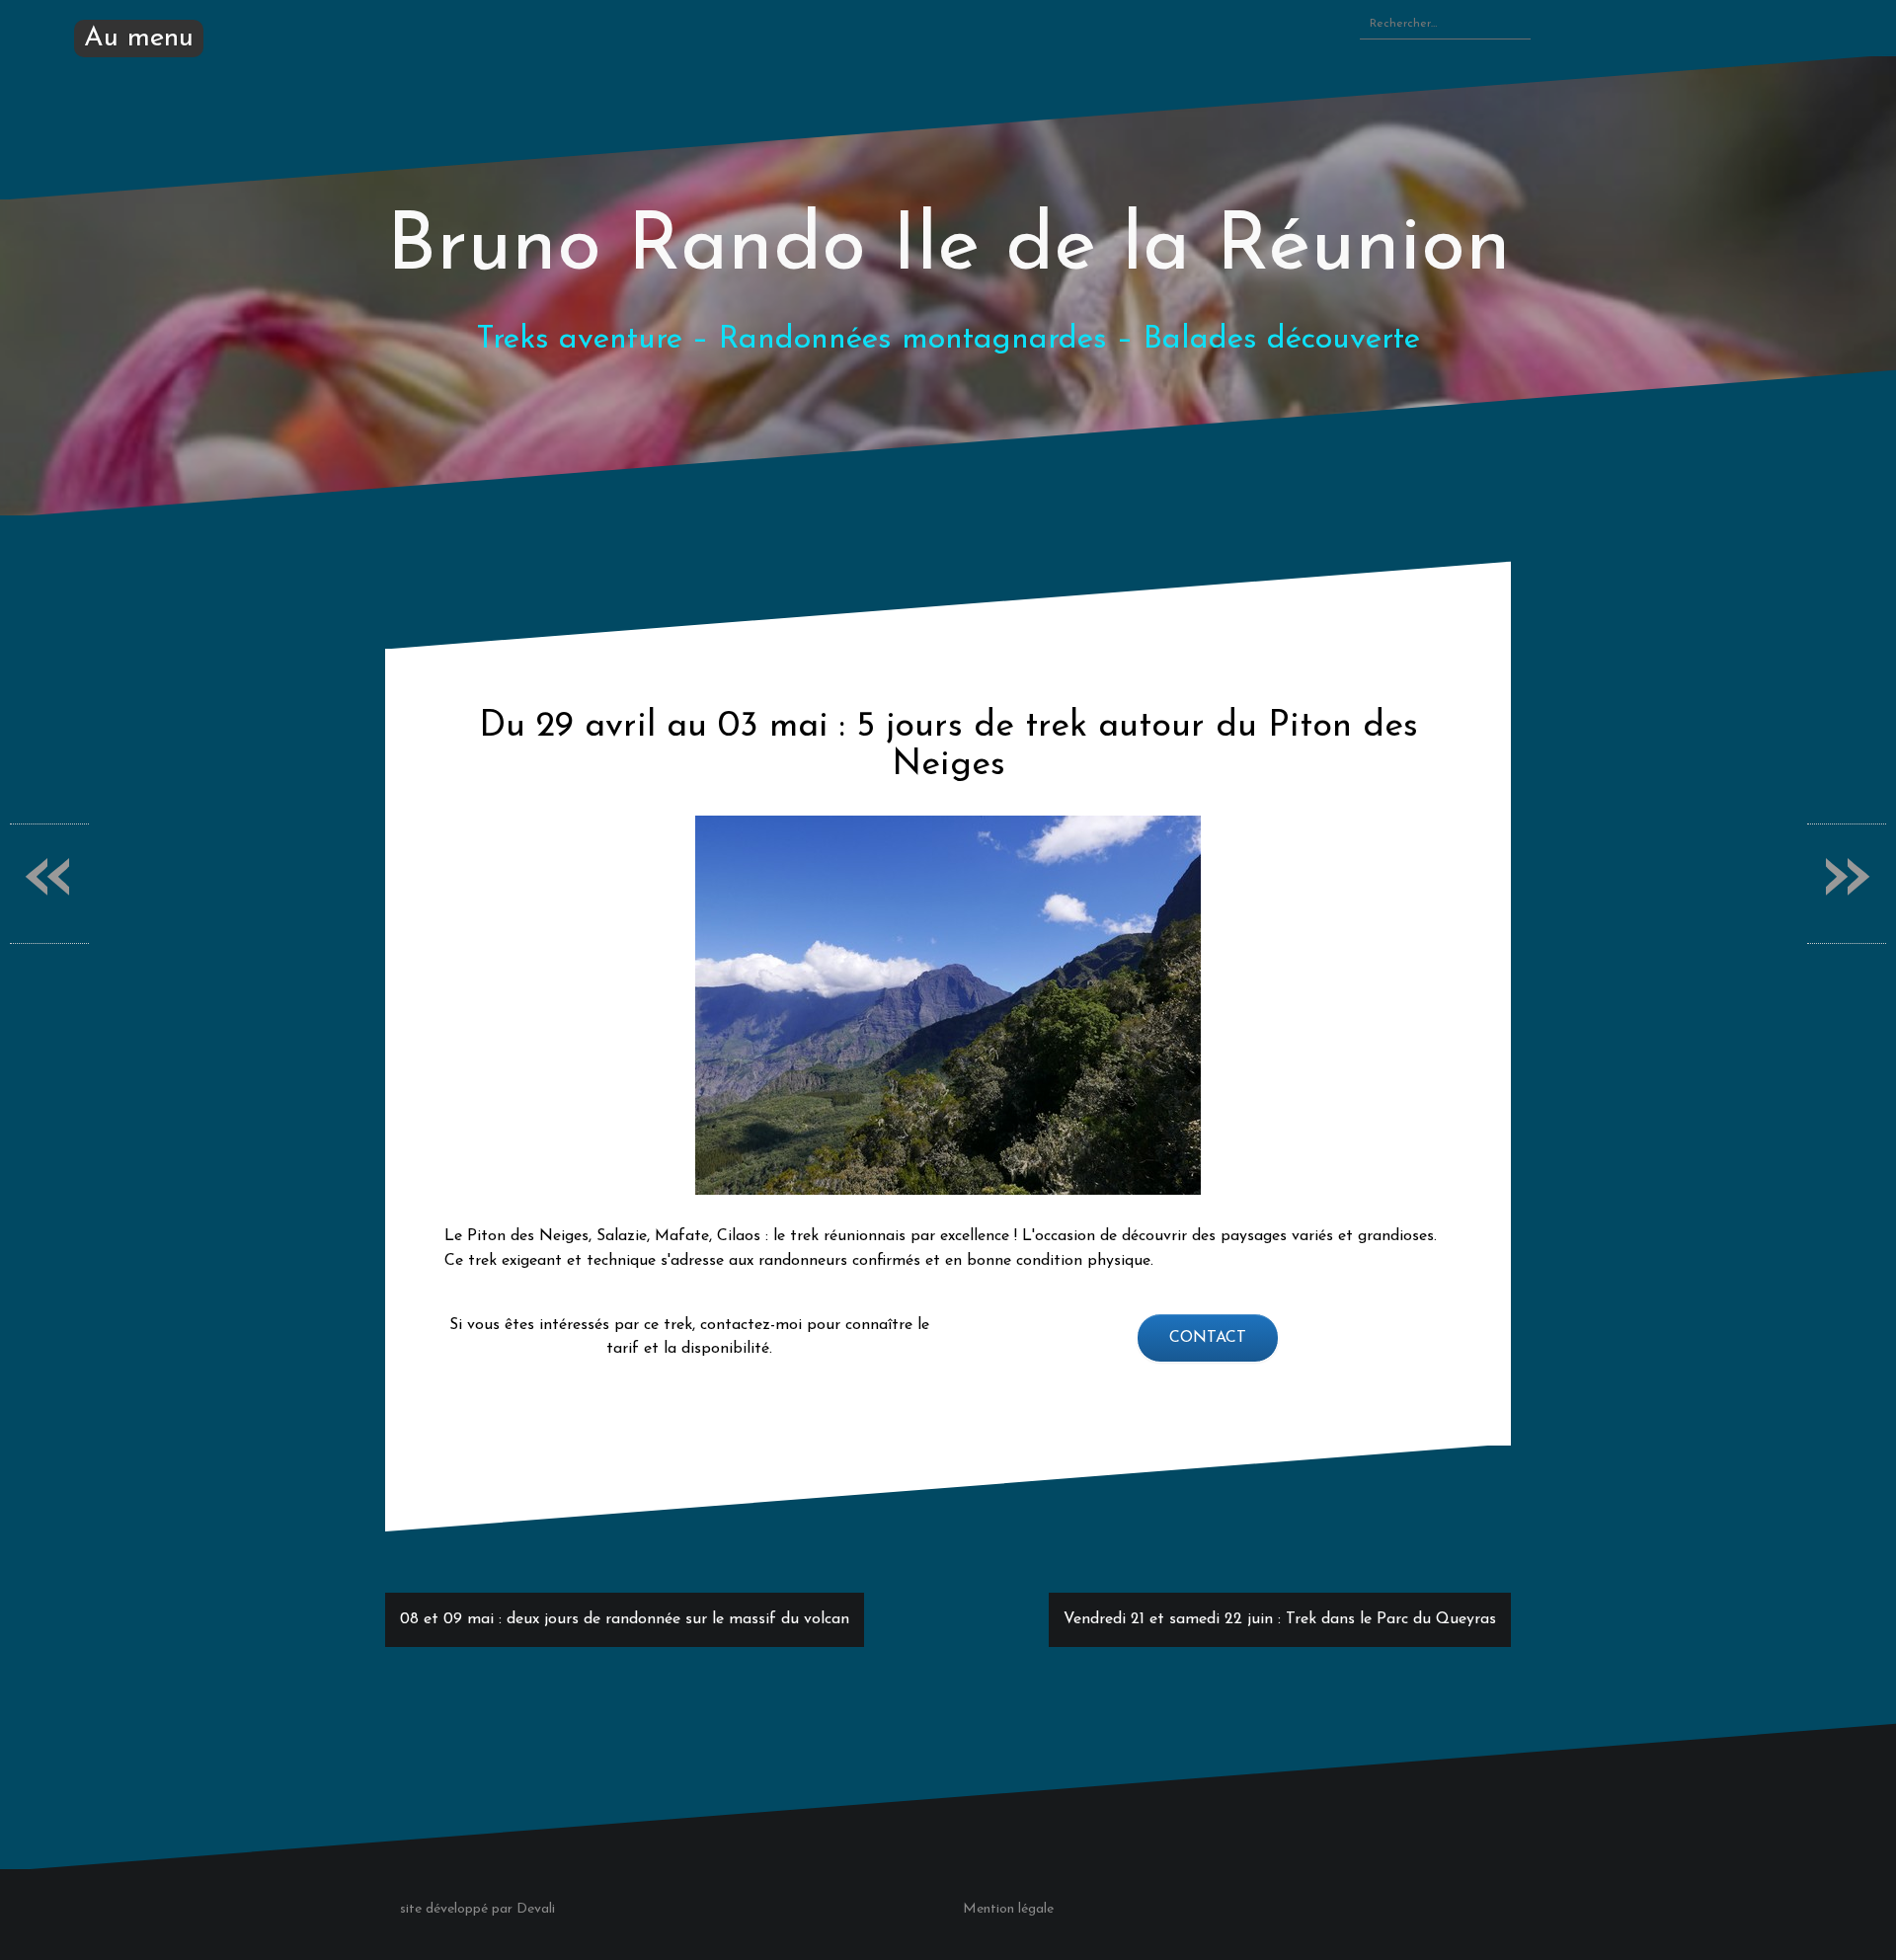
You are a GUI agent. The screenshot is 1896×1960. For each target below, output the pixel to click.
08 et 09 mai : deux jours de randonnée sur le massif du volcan (625, 1619)
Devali (536, 1909)
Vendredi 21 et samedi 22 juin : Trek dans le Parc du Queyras (1280, 1619)
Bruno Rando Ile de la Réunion (948, 248)
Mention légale (1008, 1909)
